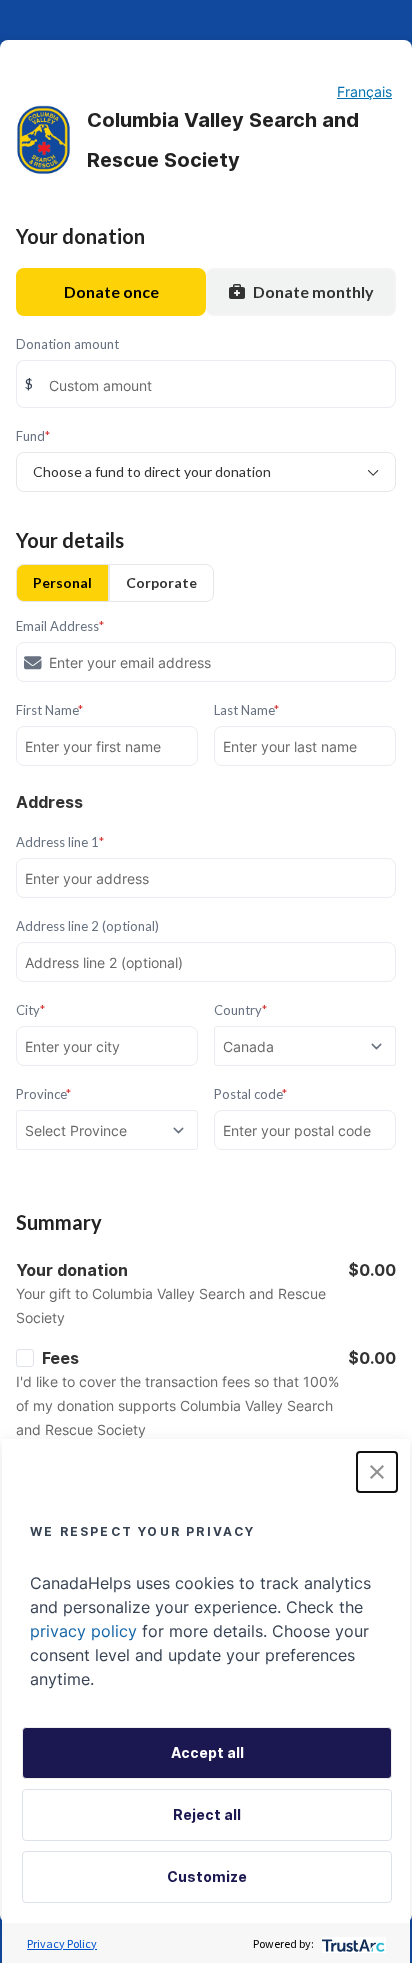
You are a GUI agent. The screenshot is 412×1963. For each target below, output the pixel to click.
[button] (377, 1472)
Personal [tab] (62, 582)
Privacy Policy (62, 1943)
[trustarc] (351, 1943)
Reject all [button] (207, 1814)
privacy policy (83, 1631)
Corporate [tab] (161, 582)
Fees (60, 1358)
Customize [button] (207, 1876)
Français (364, 91)
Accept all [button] (207, 1752)
